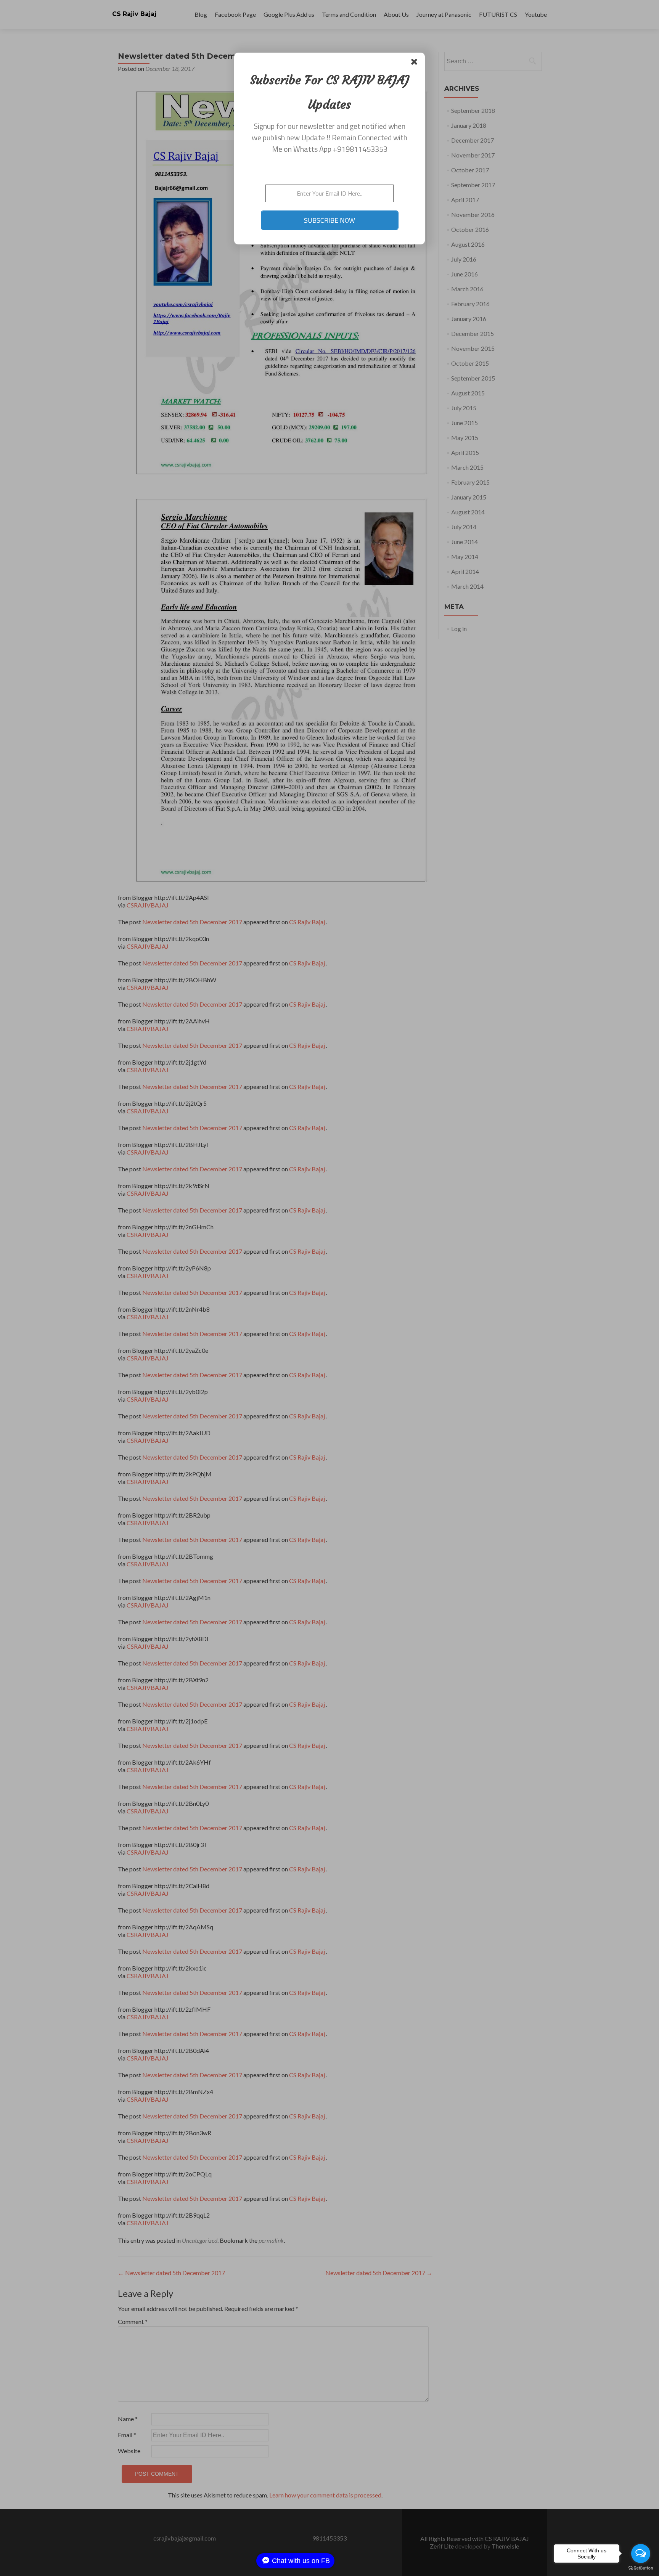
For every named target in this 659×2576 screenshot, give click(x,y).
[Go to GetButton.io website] (641, 2568)
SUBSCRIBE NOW (329, 220)
